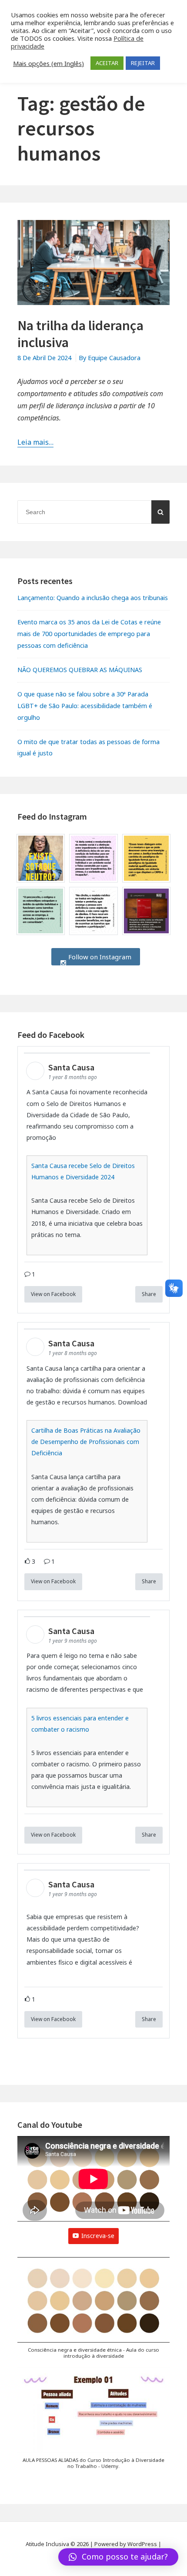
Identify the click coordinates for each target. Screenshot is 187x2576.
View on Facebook (53, 1294)
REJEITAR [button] (143, 63)
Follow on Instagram (99, 957)
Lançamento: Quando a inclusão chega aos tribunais (93, 598)
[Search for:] (93, 512)
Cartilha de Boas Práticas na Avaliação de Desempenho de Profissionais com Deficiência (86, 1442)
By (110, 358)
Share (149, 1294)
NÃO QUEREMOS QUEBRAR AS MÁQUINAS (80, 670)
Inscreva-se (98, 2236)
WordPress (142, 2544)
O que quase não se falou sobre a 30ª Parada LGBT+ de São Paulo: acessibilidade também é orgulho (85, 706)
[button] (93, 2312)
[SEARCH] (160, 512)
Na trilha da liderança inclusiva (80, 334)
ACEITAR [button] (107, 63)
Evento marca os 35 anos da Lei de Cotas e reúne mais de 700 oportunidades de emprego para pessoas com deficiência (89, 634)
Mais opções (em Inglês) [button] (48, 63)
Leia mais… (35, 442)
